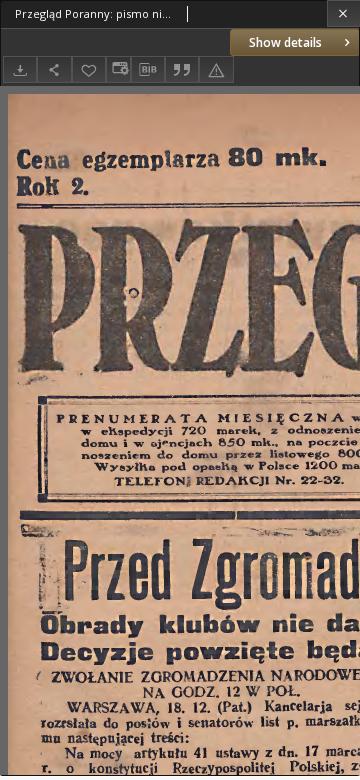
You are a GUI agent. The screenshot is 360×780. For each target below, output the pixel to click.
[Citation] (182, 69)
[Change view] (118, 69)
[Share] (54, 69)
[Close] (343, 13)
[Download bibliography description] (148, 70)
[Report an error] (216, 69)
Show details (285, 42)
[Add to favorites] (89, 69)
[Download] (20, 69)
